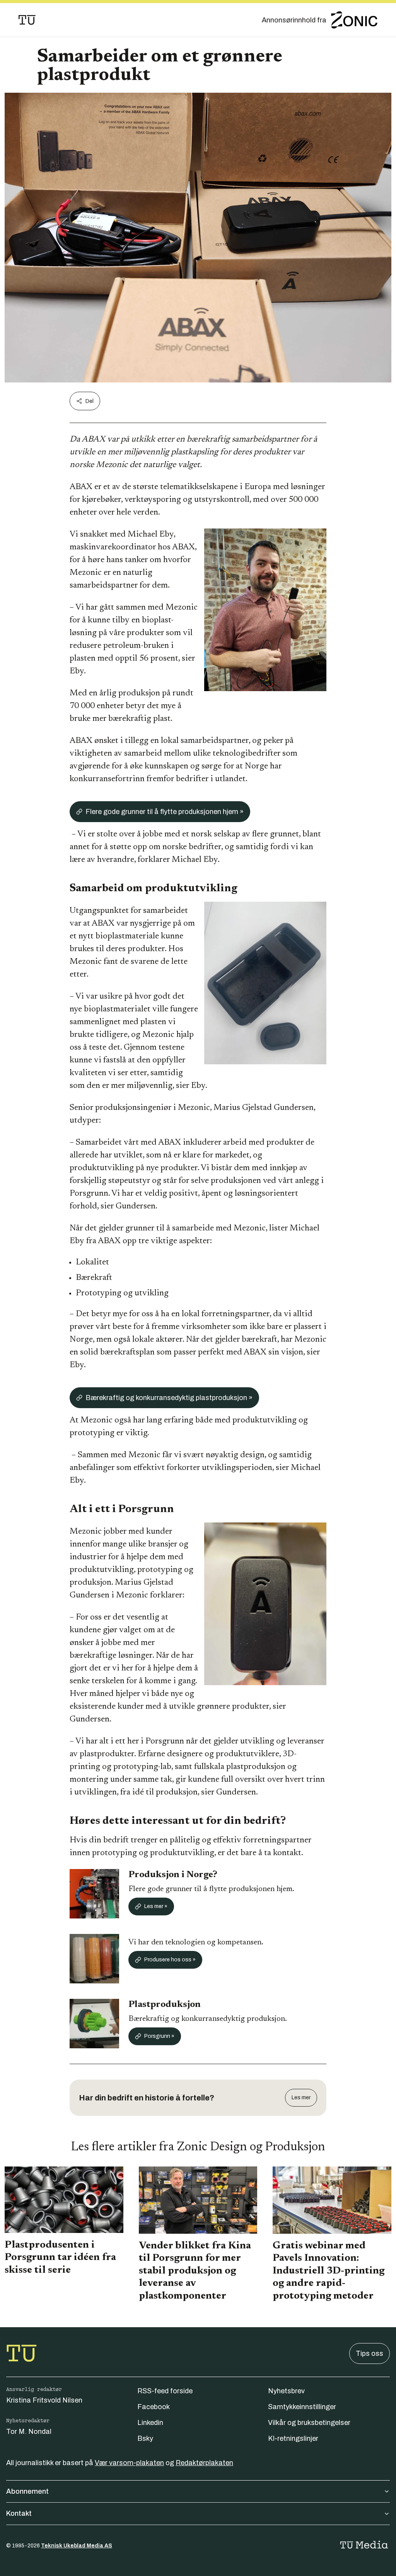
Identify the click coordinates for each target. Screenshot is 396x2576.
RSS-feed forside (165, 2391)
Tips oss (370, 2353)
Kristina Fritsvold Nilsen (44, 2400)
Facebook (154, 2407)
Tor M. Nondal (29, 2432)
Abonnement (27, 2491)
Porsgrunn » (159, 2036)
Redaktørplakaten (204, 2463)
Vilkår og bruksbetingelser (309, 2423)
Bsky (145, 2438)
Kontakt (19, 2513)
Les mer (301, 2098)
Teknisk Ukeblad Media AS (77, 2546)
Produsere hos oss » (170, 1960)
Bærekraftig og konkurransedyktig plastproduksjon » (169, 1398)
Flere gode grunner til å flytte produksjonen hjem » (165, 812)
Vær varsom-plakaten (129, 2463)
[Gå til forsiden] (27, 20)
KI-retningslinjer (293, 2438)
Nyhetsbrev (286, 2391)
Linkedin (150, 2423)
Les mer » (156, 1906)
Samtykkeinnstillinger (302, 2407)
